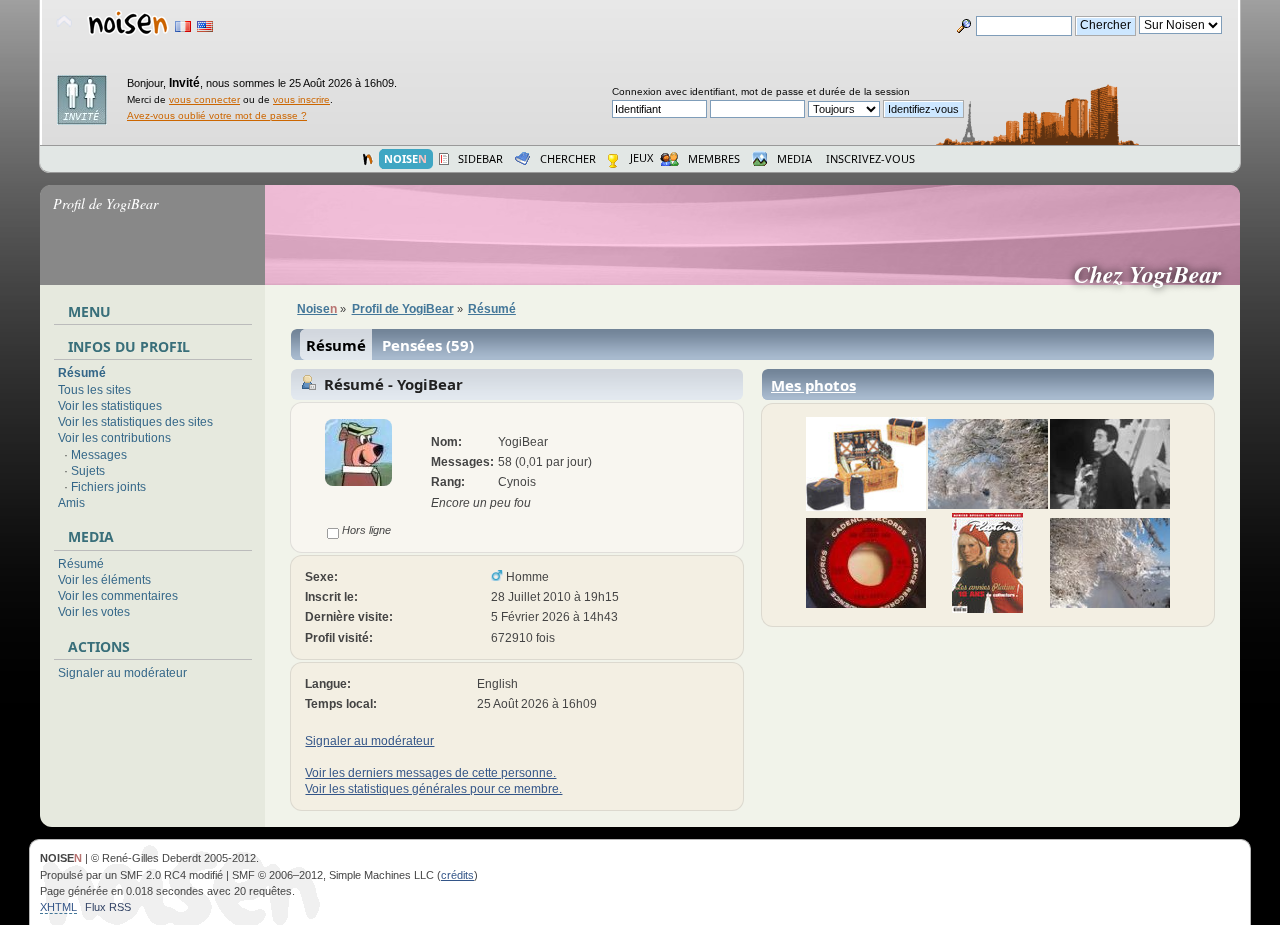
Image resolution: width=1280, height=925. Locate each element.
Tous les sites (94, 390)
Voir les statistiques (110, 406)
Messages (99, 455)
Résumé (82, 373)
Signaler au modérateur (122, 673)
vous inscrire (301, 99)
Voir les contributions (114, 438)
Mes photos (813, 385)
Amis (71, 503)
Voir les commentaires (118, 596)
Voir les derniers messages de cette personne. (430, 773)
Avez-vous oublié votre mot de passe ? (217, 115)
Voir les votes (94, 612)
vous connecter (204, 99)
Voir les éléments (104, 580)
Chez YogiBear (1155, 274)
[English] (205, 26)
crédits (457, 875)
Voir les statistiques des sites (135, 422)
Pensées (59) (428, 345)
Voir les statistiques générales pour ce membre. (433, 789)
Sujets (88, 471)
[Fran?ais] (183, 26)
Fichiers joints (108, 487)
